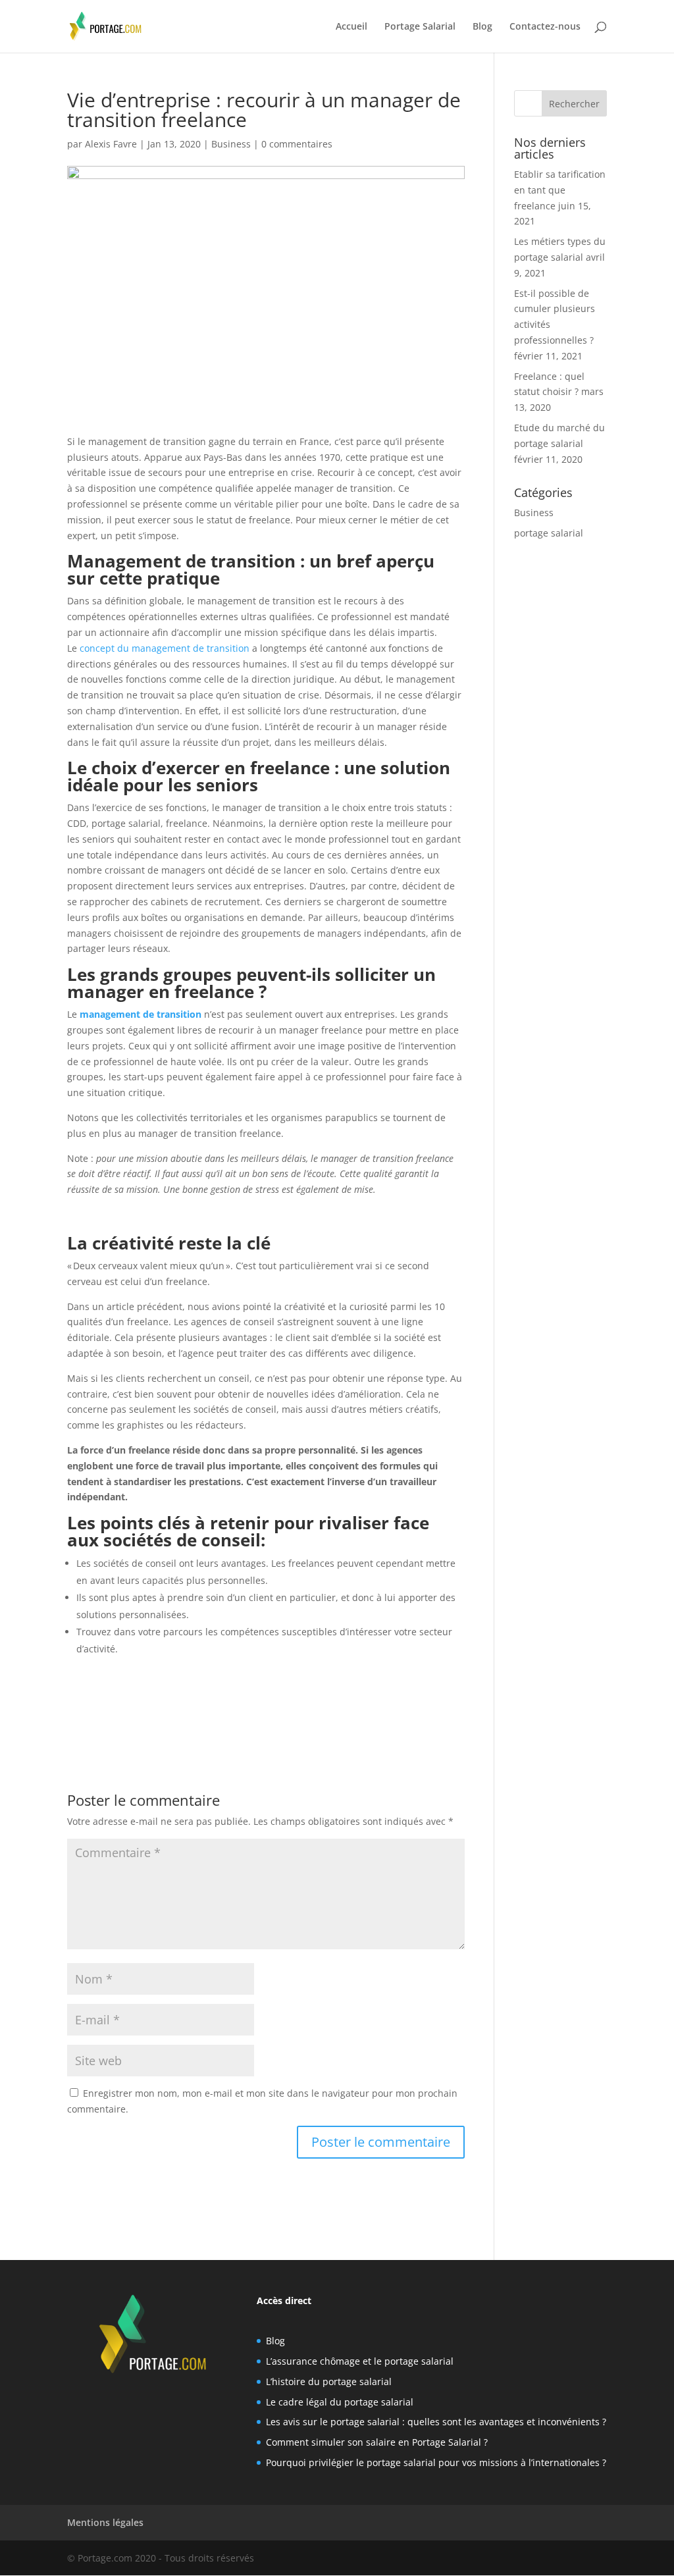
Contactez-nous (545, 27)
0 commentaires (297, 144)
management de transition (141, 1014)
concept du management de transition (165, 648)
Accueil (351, 27)
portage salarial (549, 533)
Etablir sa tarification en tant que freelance (560, 190)
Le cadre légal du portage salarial (340, 2402)
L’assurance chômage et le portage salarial (360, 2361)
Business (231, 144)
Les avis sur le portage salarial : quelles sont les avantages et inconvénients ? (436, 2422)
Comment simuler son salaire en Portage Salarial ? (377, 2442)
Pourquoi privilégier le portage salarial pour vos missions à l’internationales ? (436, 2462)
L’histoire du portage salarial (329, 2381)
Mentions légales (105, 2522)
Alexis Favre (111, 144)
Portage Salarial (420, 27)
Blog (482, 27)
